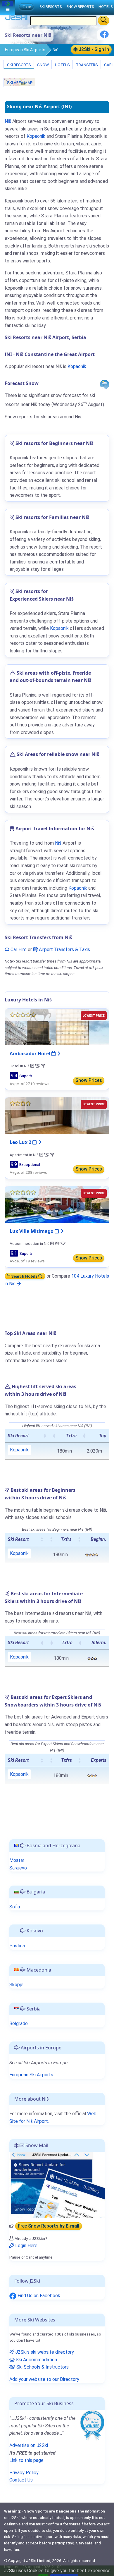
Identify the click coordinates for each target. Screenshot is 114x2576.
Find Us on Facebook (38, 2296)
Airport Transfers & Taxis (64, 950)
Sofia (15, 1907)
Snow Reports (80, 7)
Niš (8, 121)
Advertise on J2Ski (29, 2445)
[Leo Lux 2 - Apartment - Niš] (57, 1115)
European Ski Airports (25, 50)
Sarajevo (18, 1868)
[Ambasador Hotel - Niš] (57, 1027)
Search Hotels (24, 1276)
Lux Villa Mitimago (32, 1231)
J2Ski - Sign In (93, 49)
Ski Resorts (19, 65)
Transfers (87, 65)
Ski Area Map (19, 83)
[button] (45, 1436)
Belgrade (19, 2023)
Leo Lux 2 (21, 1142)
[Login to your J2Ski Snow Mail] (57, 2184)
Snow (43, 65)
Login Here (26, 2246)
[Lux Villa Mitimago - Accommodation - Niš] (57, 1204)
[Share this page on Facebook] (104, 36)
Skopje (16, 1985)
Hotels (62, 65)
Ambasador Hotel (31, 1054)
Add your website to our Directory (44, 2379)
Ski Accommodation (36, 2360)
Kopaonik (36, 136)
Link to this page (26, 2460)
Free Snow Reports (49, 2226)
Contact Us (21, 2480)
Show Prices (89, 1080)
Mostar (17, 1860)
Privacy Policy (24, 2473)
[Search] (104, 20)
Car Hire (18, 950)
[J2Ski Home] (16, 19)
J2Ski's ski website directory (44, 2352)
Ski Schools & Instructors (42, 2367)
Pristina (17, 1946)
